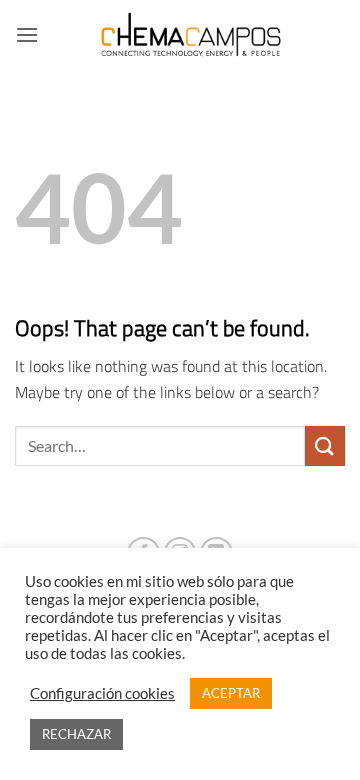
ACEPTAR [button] (231, 693)
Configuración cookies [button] (102, 693)
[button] (27, 34)
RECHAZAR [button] (76, 734)
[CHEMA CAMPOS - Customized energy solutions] (192, 35)
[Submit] (325, 445)
